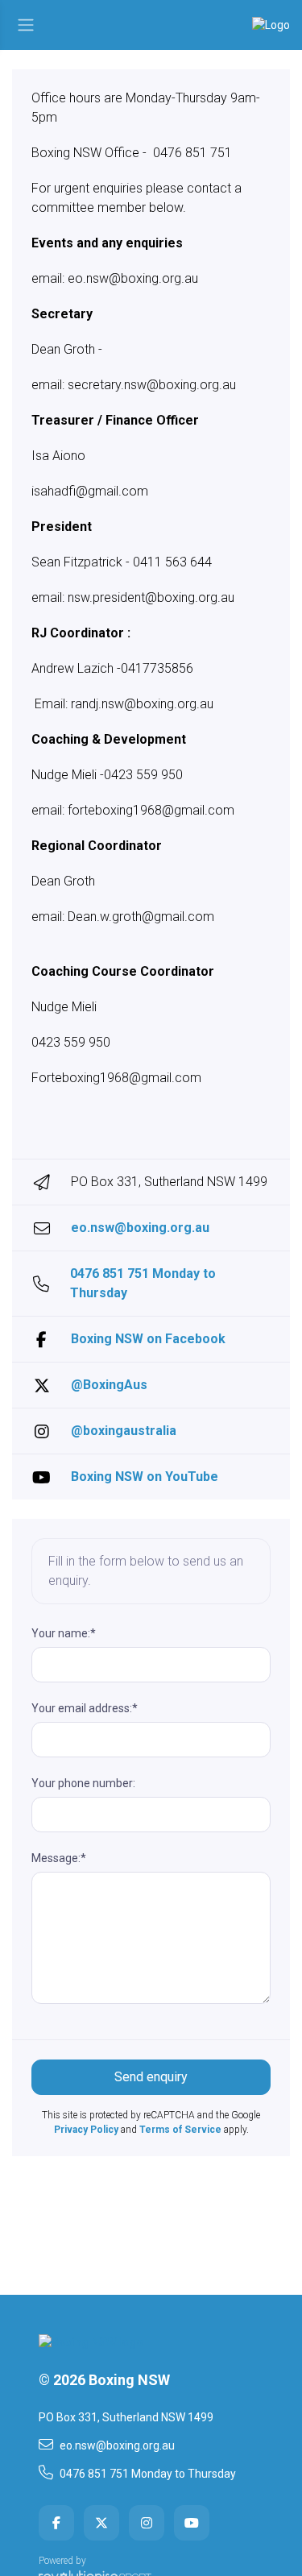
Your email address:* (85, 1708)
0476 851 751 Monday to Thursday (143, 1283)
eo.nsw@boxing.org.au (140, 1228)
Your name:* (64, 1633)
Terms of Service (180, 2130)
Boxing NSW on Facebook (148, 1339)
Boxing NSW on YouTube (145, 1477)
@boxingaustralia (124, 1431)
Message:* (59, 1858)
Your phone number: (83, 1783)
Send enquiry (151, 2077)
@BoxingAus (109, 1385)
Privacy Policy (86, 2130)
